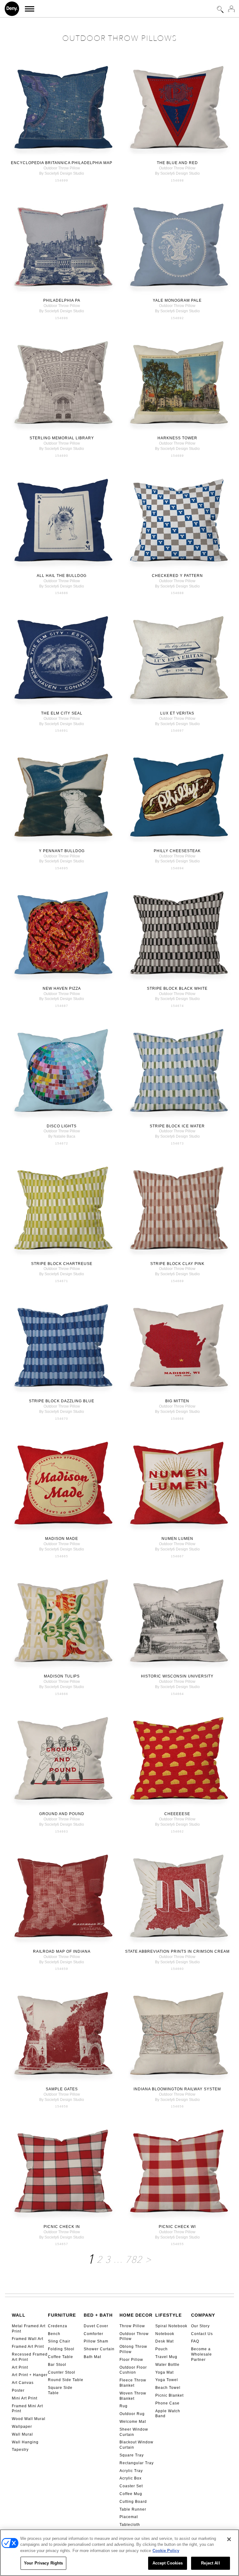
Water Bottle (167, 2365)
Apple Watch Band (168, 2414)
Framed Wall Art (28, 2339)
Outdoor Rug (132, 2414)
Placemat (129, 2517)
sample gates (62, 2089)
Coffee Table (61, 2357)
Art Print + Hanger (30, 2375)
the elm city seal (62, 713)
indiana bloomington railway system (177, 2089)
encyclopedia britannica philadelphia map (62, 163)
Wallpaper (22, 2427)
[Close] (229, 2539)
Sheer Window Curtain (134, 2432)
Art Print (20, 2367)
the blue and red (177, 163)
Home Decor (136, 2315)
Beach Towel (168, 2388)
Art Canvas (23, 2383)
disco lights (62, 1126)
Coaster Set (131, 2486)
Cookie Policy (166, 2551)
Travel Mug (166, 2357)
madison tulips (62, 1676)
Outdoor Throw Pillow (134, 2336)
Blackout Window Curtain (136, 2445)
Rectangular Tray (137, 2463)
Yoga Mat (164, 2372)
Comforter (94, 2334)
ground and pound (62, 1814)
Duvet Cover (96, 2326)
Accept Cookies (168, 2563)
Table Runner (133, 2509)
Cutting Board (133, 2502)
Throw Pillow (132, 2326)
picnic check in (62, 2227)
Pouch (162, 2349)
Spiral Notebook (171, 2326)
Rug (124, 2406)
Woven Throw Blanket (133, 2396)
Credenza (58, 2326)
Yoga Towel (167, 2380)
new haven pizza (62, 988)
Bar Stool (57, 2365)
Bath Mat (92, 2357)
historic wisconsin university (177, 1676)
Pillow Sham (96, 2341)
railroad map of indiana (62, 1951)
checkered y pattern (177, 576)
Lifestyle (169, 2315)
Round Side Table (66, 2380)
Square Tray (132, 2455)
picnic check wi (177, 2227)
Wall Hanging (25, 2442)
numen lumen (177, 1539)
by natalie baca (62, 1136)
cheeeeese (177, 1814)
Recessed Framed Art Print (30, 2357)
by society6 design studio (62, 173)
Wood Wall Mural (29, 2419)
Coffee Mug (131, 2494)
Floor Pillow (131, 2360)
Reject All (210, 2563)
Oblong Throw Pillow (133, 2349)
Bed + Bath (98, 2315)
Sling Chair (59, 2341)
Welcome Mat (133, 2422)
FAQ (195, 2341)
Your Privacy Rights (43, 2563)
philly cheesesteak (177, 851)
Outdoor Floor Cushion (133, 2370)
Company (203, 2315)
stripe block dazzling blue (62, 1401)
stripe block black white (177, 988)
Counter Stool (62, 2372)
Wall (19, 2315)
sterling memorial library (62, 438)
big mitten (177, 1401)
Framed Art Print (28, 2347)
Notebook (165, 2334)
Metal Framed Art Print (29, 2329)
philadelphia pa (62, 300)
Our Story (200, 2326)
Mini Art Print (25, 2398)
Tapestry (20, 2450)
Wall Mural (22, 2434)
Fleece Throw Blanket (133, 2383)
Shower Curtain (99, 2349)
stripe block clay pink (177, 1264)
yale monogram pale (177, 300)
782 (134, 2260)
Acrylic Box (131, 2478)
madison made (62, 1539)
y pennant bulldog (62, 851)
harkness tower (177, 438)
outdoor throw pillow (62, 168)
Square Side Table (60, 2390)
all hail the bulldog (62, 576)
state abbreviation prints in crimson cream (177, 1951)
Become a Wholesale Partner (202, 2354)
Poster (18, 2390)
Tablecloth (130, 2525)
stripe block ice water (177, 1126)
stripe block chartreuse (62, 1264)
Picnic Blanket (169, 2395)
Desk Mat (164, 2341)
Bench (54, 2334)
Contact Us (202, 2334)
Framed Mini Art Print (27, 2409)
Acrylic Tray (131, 2471)
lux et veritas (177, 713)
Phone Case (167, 2403)
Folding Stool (61, 2349)
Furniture (62, 2315)
